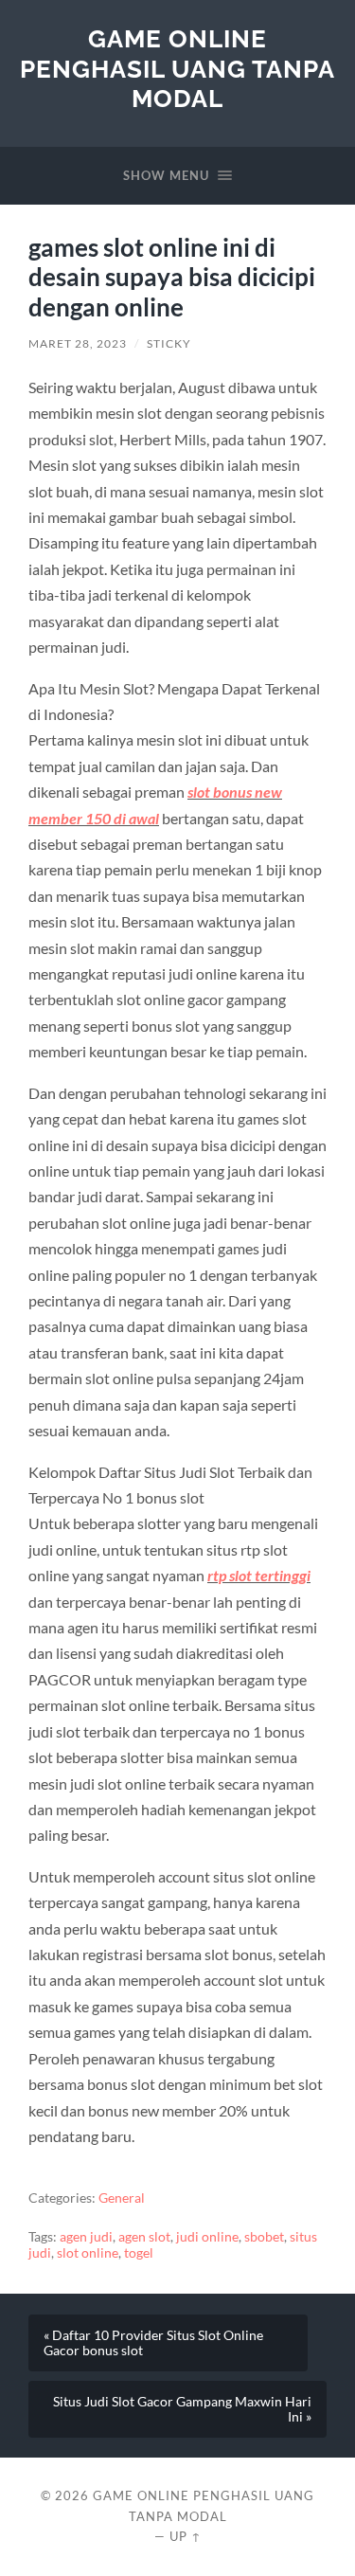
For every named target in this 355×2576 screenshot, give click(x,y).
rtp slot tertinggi (259, 1575)
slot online (88, 2253)
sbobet (264, 2237)
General (122, 2198)
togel (139, 2253)
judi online (207, 2237)
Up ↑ (186, 2536)
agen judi (86, 2237)
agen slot (144, 2237)
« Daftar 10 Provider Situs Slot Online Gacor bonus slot (153, 2343)
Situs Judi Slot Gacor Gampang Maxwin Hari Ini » (182, 2409)
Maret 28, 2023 (78, 343)
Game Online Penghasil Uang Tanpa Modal (177, 68)
